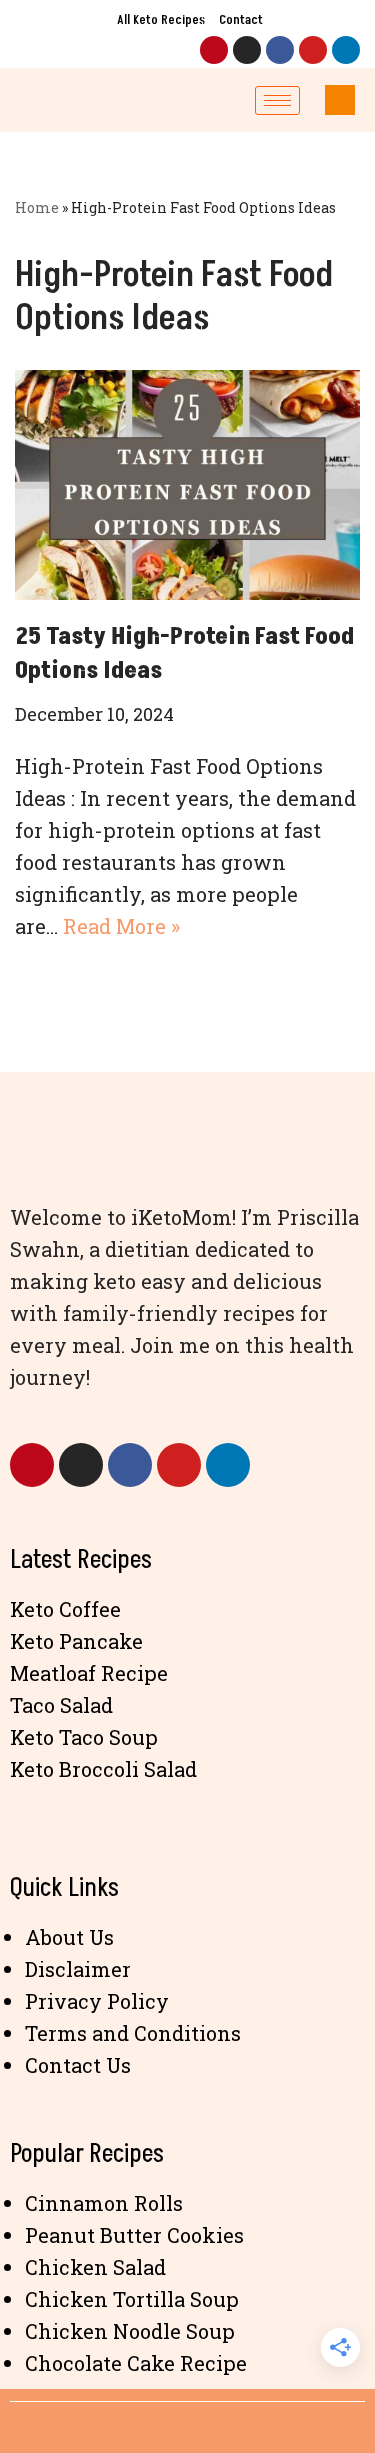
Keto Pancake (76, 1641)
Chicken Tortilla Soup (132, 2299)
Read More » (121, 926)
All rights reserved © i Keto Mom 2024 (188, 2433)
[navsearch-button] (340, 100)
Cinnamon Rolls (104, 2203)
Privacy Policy (97, 2001)
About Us (69, 1937)
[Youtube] (313, 50)
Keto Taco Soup (84, 1737)
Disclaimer (78, 1969)
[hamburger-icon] (277, 100)
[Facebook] (280, 50)
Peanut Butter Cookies (134, 2235)
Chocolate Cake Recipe (136, 2363)
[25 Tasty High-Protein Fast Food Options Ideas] (187, 485)
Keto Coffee (65, 1609)
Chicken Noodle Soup (130, 2331)
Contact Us (78, 2065)
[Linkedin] (346, 50)
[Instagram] (247, 50)
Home (37, 207)
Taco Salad (61, 1705)
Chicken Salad (95, 2267)
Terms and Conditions (133, 2033)
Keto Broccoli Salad (103, 1769)
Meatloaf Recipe (89, 1673)
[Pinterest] (214, 50)
